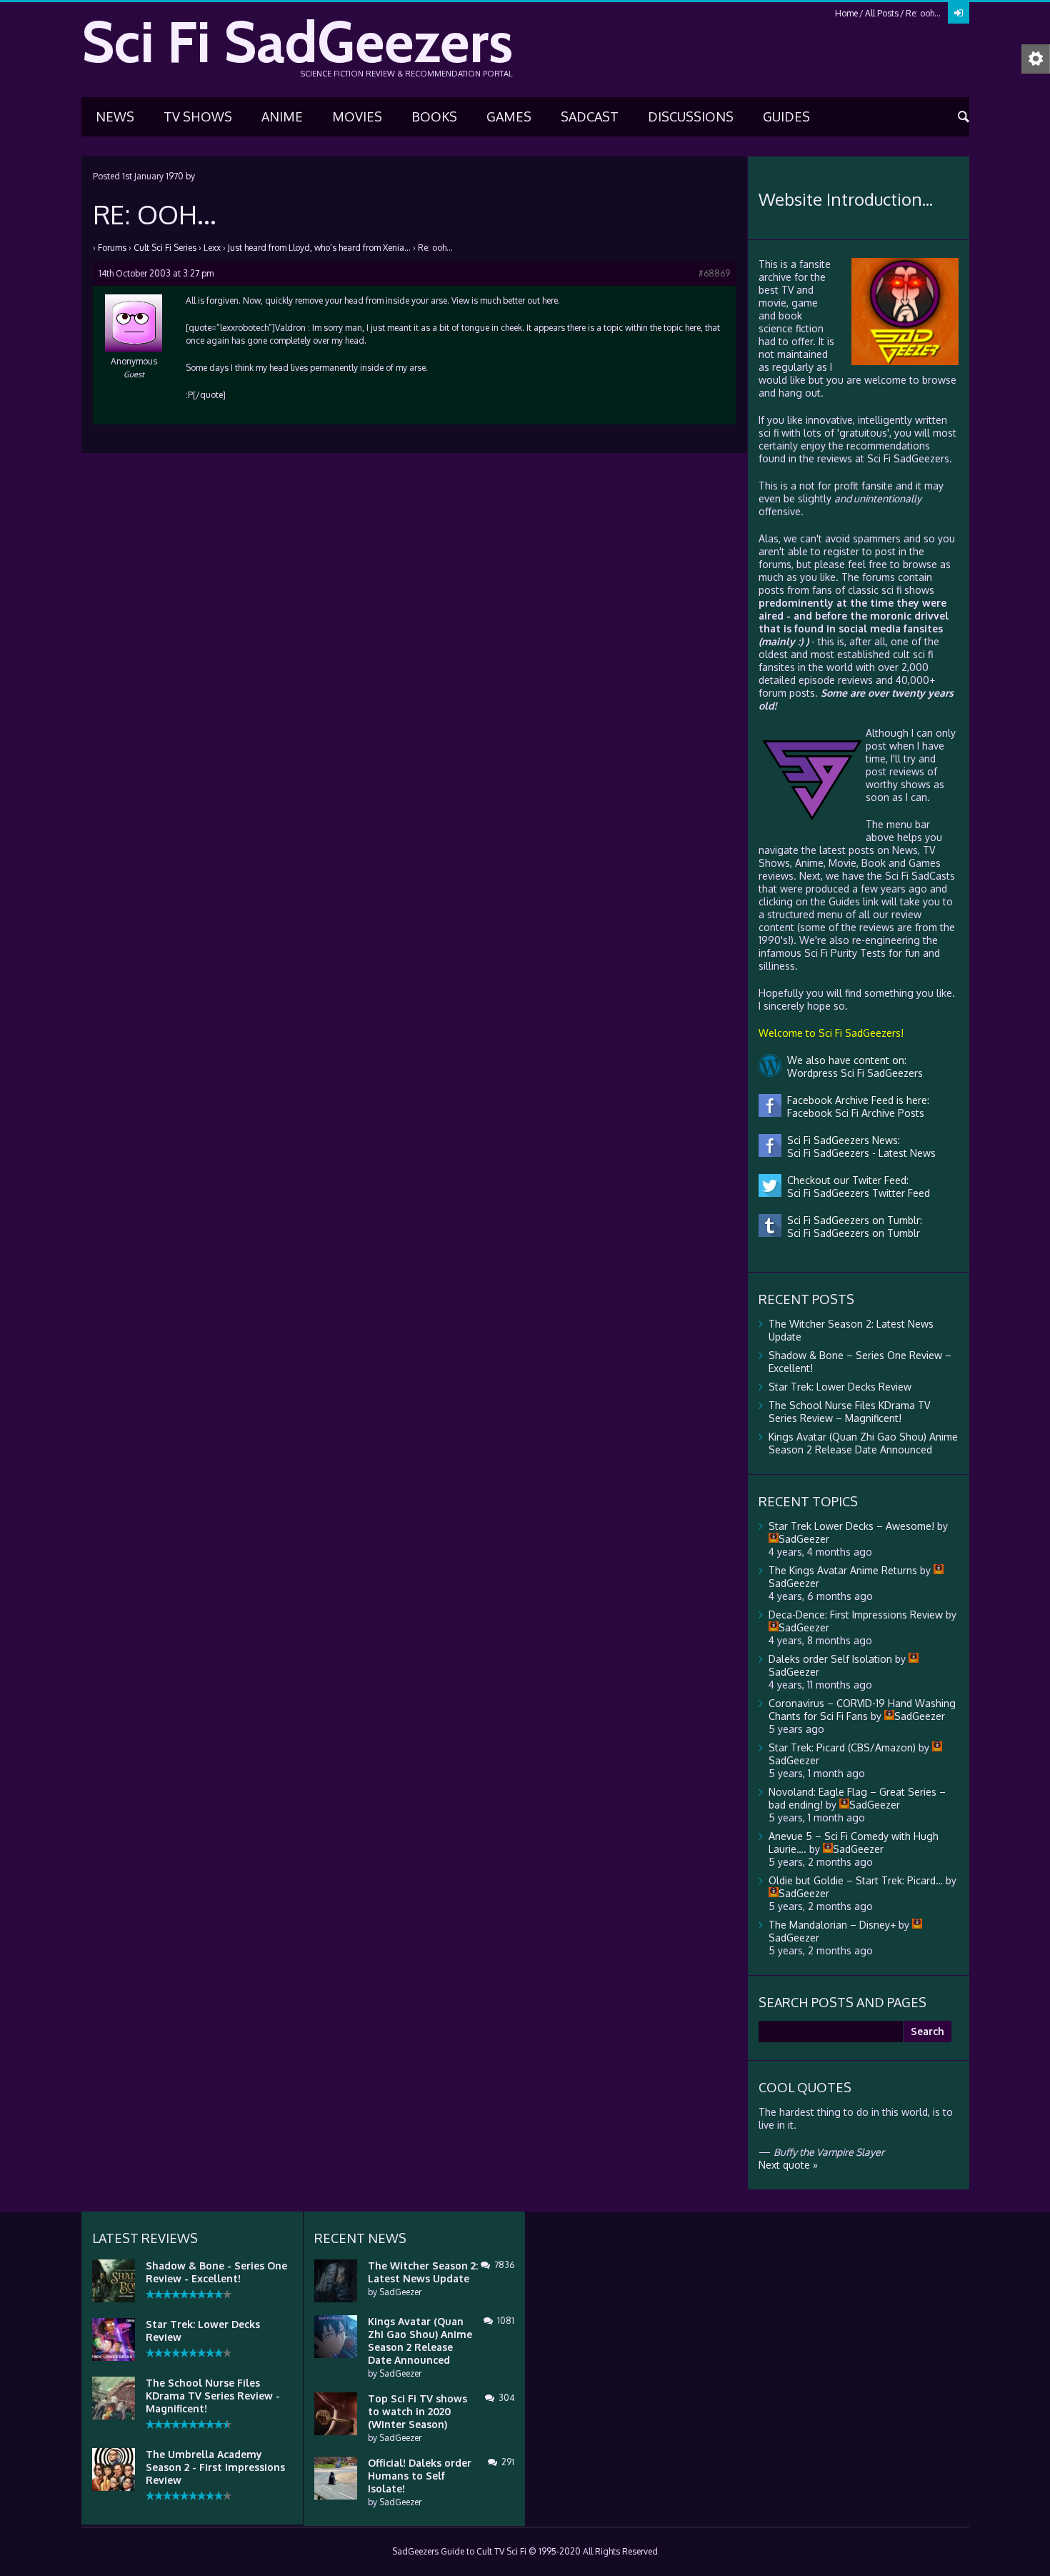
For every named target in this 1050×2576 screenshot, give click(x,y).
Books (434, 116)
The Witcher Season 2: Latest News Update (423, 2272)
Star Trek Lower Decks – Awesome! (851, 1526)
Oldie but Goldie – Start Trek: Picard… (856, 1880)
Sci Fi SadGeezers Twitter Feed (856, 1193)
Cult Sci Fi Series (165, 248)
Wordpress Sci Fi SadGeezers (852, 1073)
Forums (112, 248)
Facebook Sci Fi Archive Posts (853, 1113)
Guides (786, 116)
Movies (357, 116)
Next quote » (788, 2165)
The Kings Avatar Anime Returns (843, 1570)
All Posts (882, 13)
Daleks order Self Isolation (830, 1659)
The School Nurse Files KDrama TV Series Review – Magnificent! (849, 1412)
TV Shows (198, 116)
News (115, 116)
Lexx (212, 248)
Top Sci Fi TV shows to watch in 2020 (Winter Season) (417, 2411)
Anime (282, 116)
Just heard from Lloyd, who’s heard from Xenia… (319, 248)
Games (509, 116)
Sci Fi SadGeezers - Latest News (859, 1153)
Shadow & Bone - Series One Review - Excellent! (216, 2272)
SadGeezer (400, 2292)
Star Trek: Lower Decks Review (840, 1387)
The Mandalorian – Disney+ (832, 1925)
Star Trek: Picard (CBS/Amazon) (842, 1747)
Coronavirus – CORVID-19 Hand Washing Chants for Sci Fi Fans (862, 1710)
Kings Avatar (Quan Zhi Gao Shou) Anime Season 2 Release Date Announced (863, 1443)
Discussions (691, 116)
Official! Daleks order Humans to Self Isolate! (420, 2476)
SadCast (590, 116)
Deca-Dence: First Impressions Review (856, 1615)
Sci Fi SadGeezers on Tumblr (851, 1233)
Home (846, 13)
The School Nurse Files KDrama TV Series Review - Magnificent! (213, 2396)
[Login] (959, 13)
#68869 (714, 273)
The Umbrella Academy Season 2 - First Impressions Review (215, 2467)
